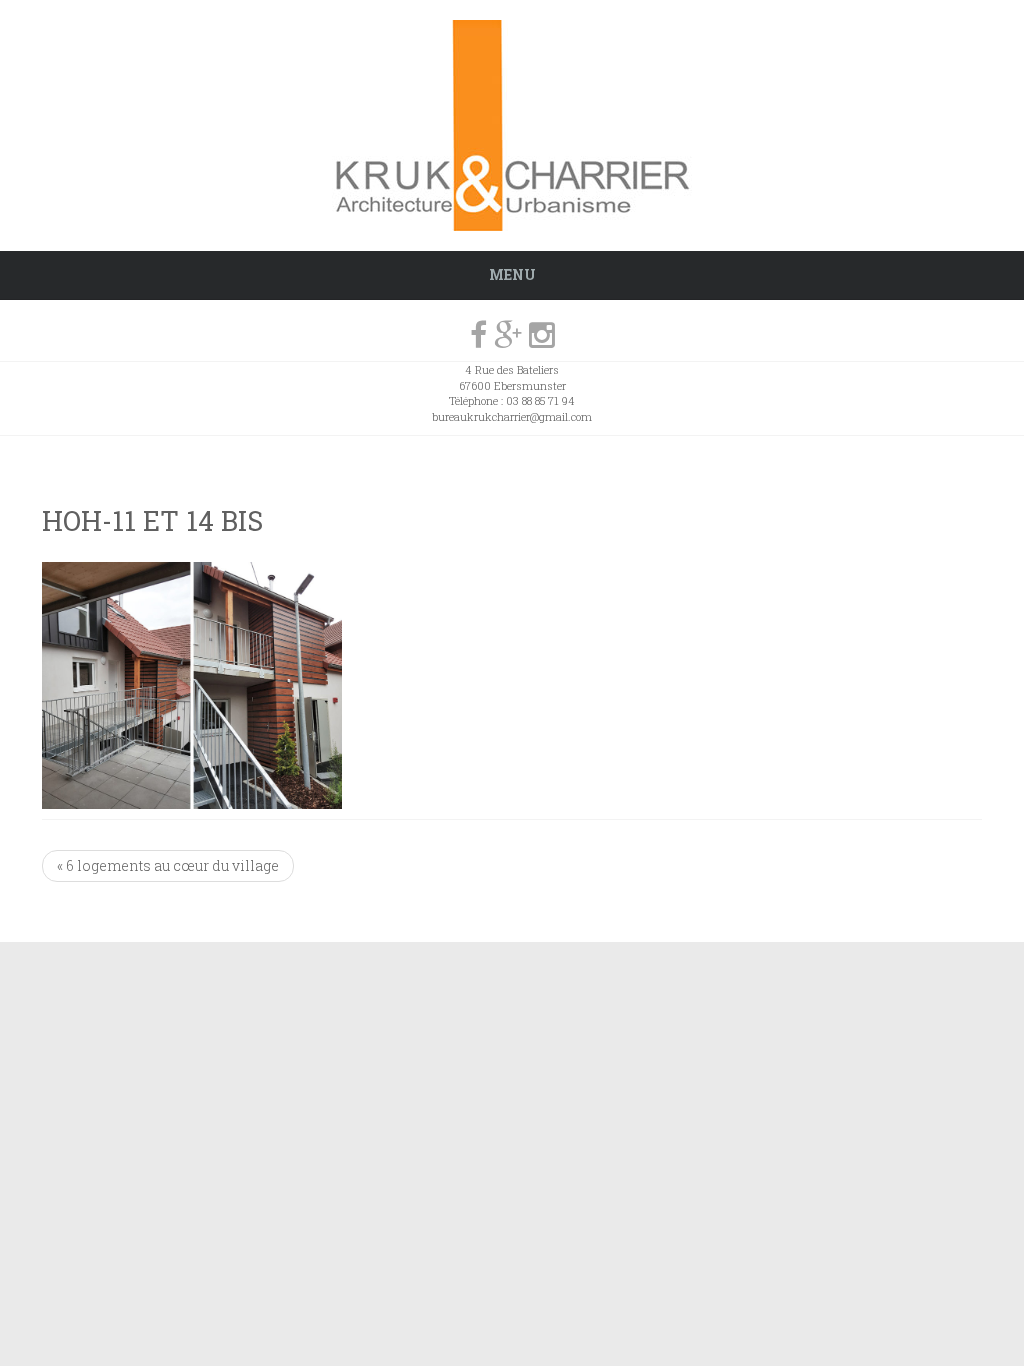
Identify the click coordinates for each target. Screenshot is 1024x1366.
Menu (512, 274)
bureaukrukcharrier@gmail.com (512, 416)
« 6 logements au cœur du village (168, 865)
